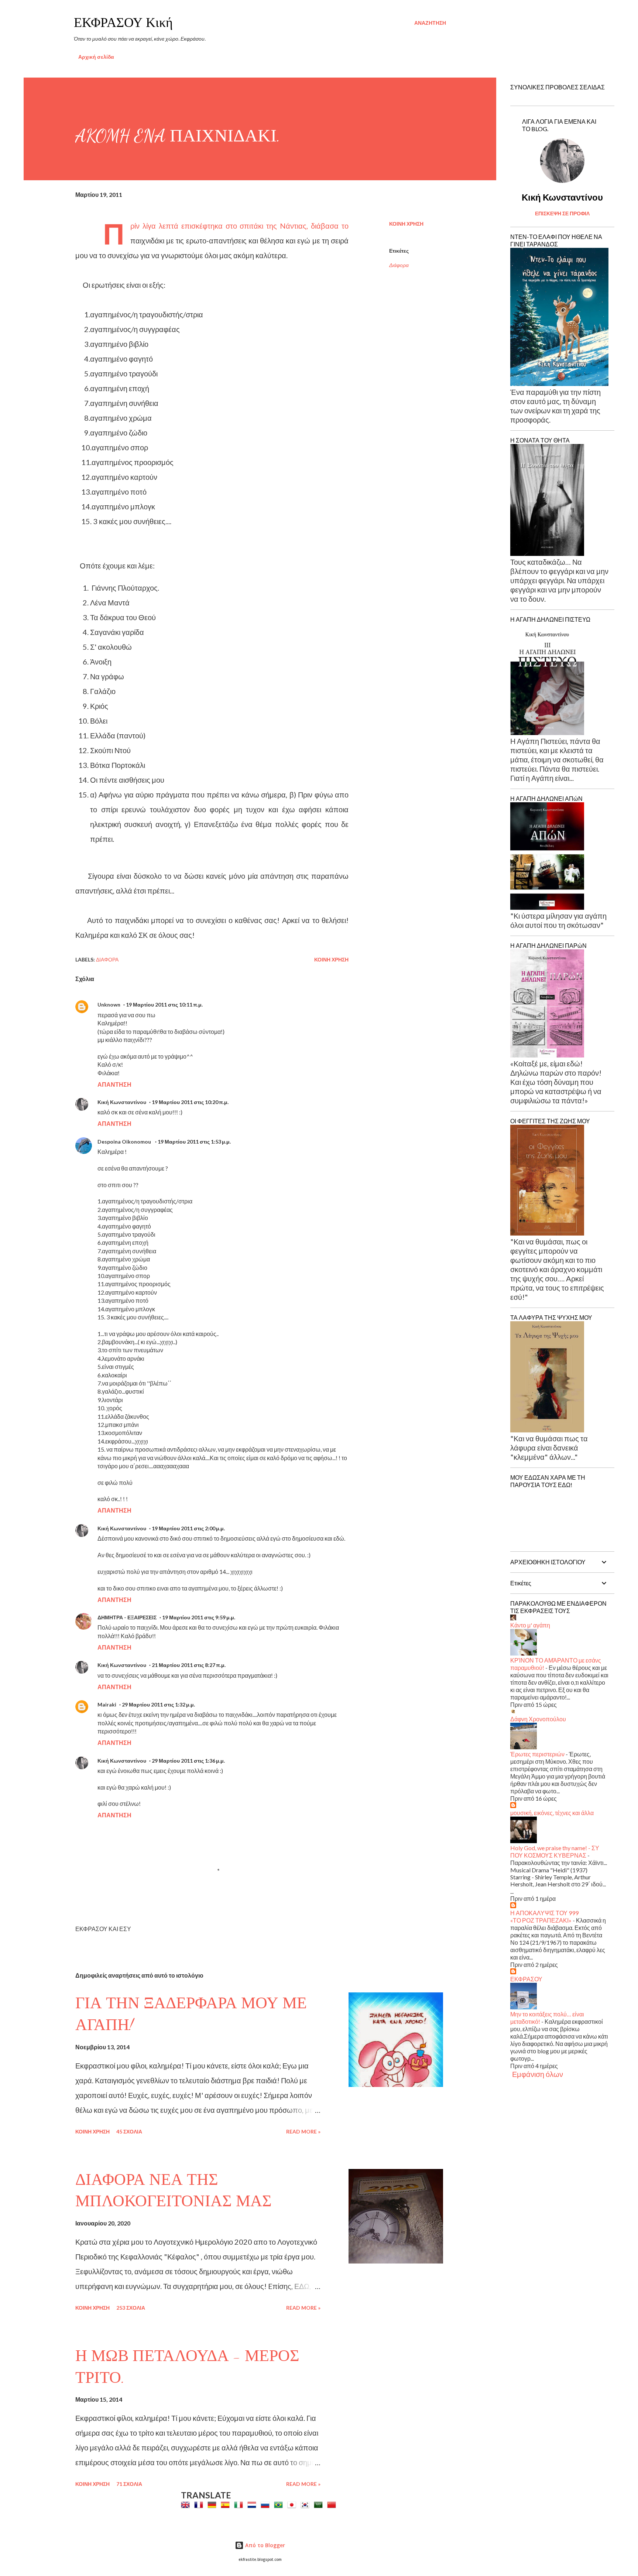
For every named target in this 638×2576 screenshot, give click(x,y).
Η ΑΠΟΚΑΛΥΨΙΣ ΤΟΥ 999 (544, 1913)
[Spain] (227, 2505)
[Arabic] (320, 2505)
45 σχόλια (129, 2131)
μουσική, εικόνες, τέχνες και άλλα (552, 1813)
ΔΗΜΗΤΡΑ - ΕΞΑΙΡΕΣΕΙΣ (127, 1617)
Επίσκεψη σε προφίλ (562, 213)
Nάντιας (293, 226)
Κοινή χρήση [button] (406, 224)
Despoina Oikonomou (125, 1142)
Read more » (303, 2131)
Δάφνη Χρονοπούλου (538, 1719)
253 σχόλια (131, 2308)
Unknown (109, 1005)
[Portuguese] (280, 2505)
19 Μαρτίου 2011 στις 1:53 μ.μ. (194, 1142)
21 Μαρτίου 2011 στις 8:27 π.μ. (189, 1665)
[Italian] (240, 2505)
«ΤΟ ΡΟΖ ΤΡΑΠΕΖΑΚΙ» (541, 1920)
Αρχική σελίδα (96, 57)
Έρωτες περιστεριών (537, 1754)
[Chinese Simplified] (333, 2505)
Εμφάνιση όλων (538, 2074)
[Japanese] (293, 2505)
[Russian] (267, 2505)
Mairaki (107, 1704)
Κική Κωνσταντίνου (122, 1102)
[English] (187, 2505)
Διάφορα (399, 265)
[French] (200, 2505)
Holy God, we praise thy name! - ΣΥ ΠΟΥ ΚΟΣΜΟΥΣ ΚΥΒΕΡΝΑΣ (555, 1851)
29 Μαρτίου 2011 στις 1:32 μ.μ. (158, 1704)
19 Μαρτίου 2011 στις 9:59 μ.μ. (199, 1617)
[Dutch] (253, 2505)
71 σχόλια (129, 2484)
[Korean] (306, 2505)
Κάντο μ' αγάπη (530, 1625)
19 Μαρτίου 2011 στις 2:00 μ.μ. (188, 1528)
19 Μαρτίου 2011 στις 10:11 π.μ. (164, 1005)
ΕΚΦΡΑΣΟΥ (526, 1979)
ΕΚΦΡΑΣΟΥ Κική (123, 23)
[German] (213, 2505)
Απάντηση (114, 1084)
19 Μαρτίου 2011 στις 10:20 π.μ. (190, 1102)
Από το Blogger (264, 2545)
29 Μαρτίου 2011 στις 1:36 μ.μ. (188, 1761)
